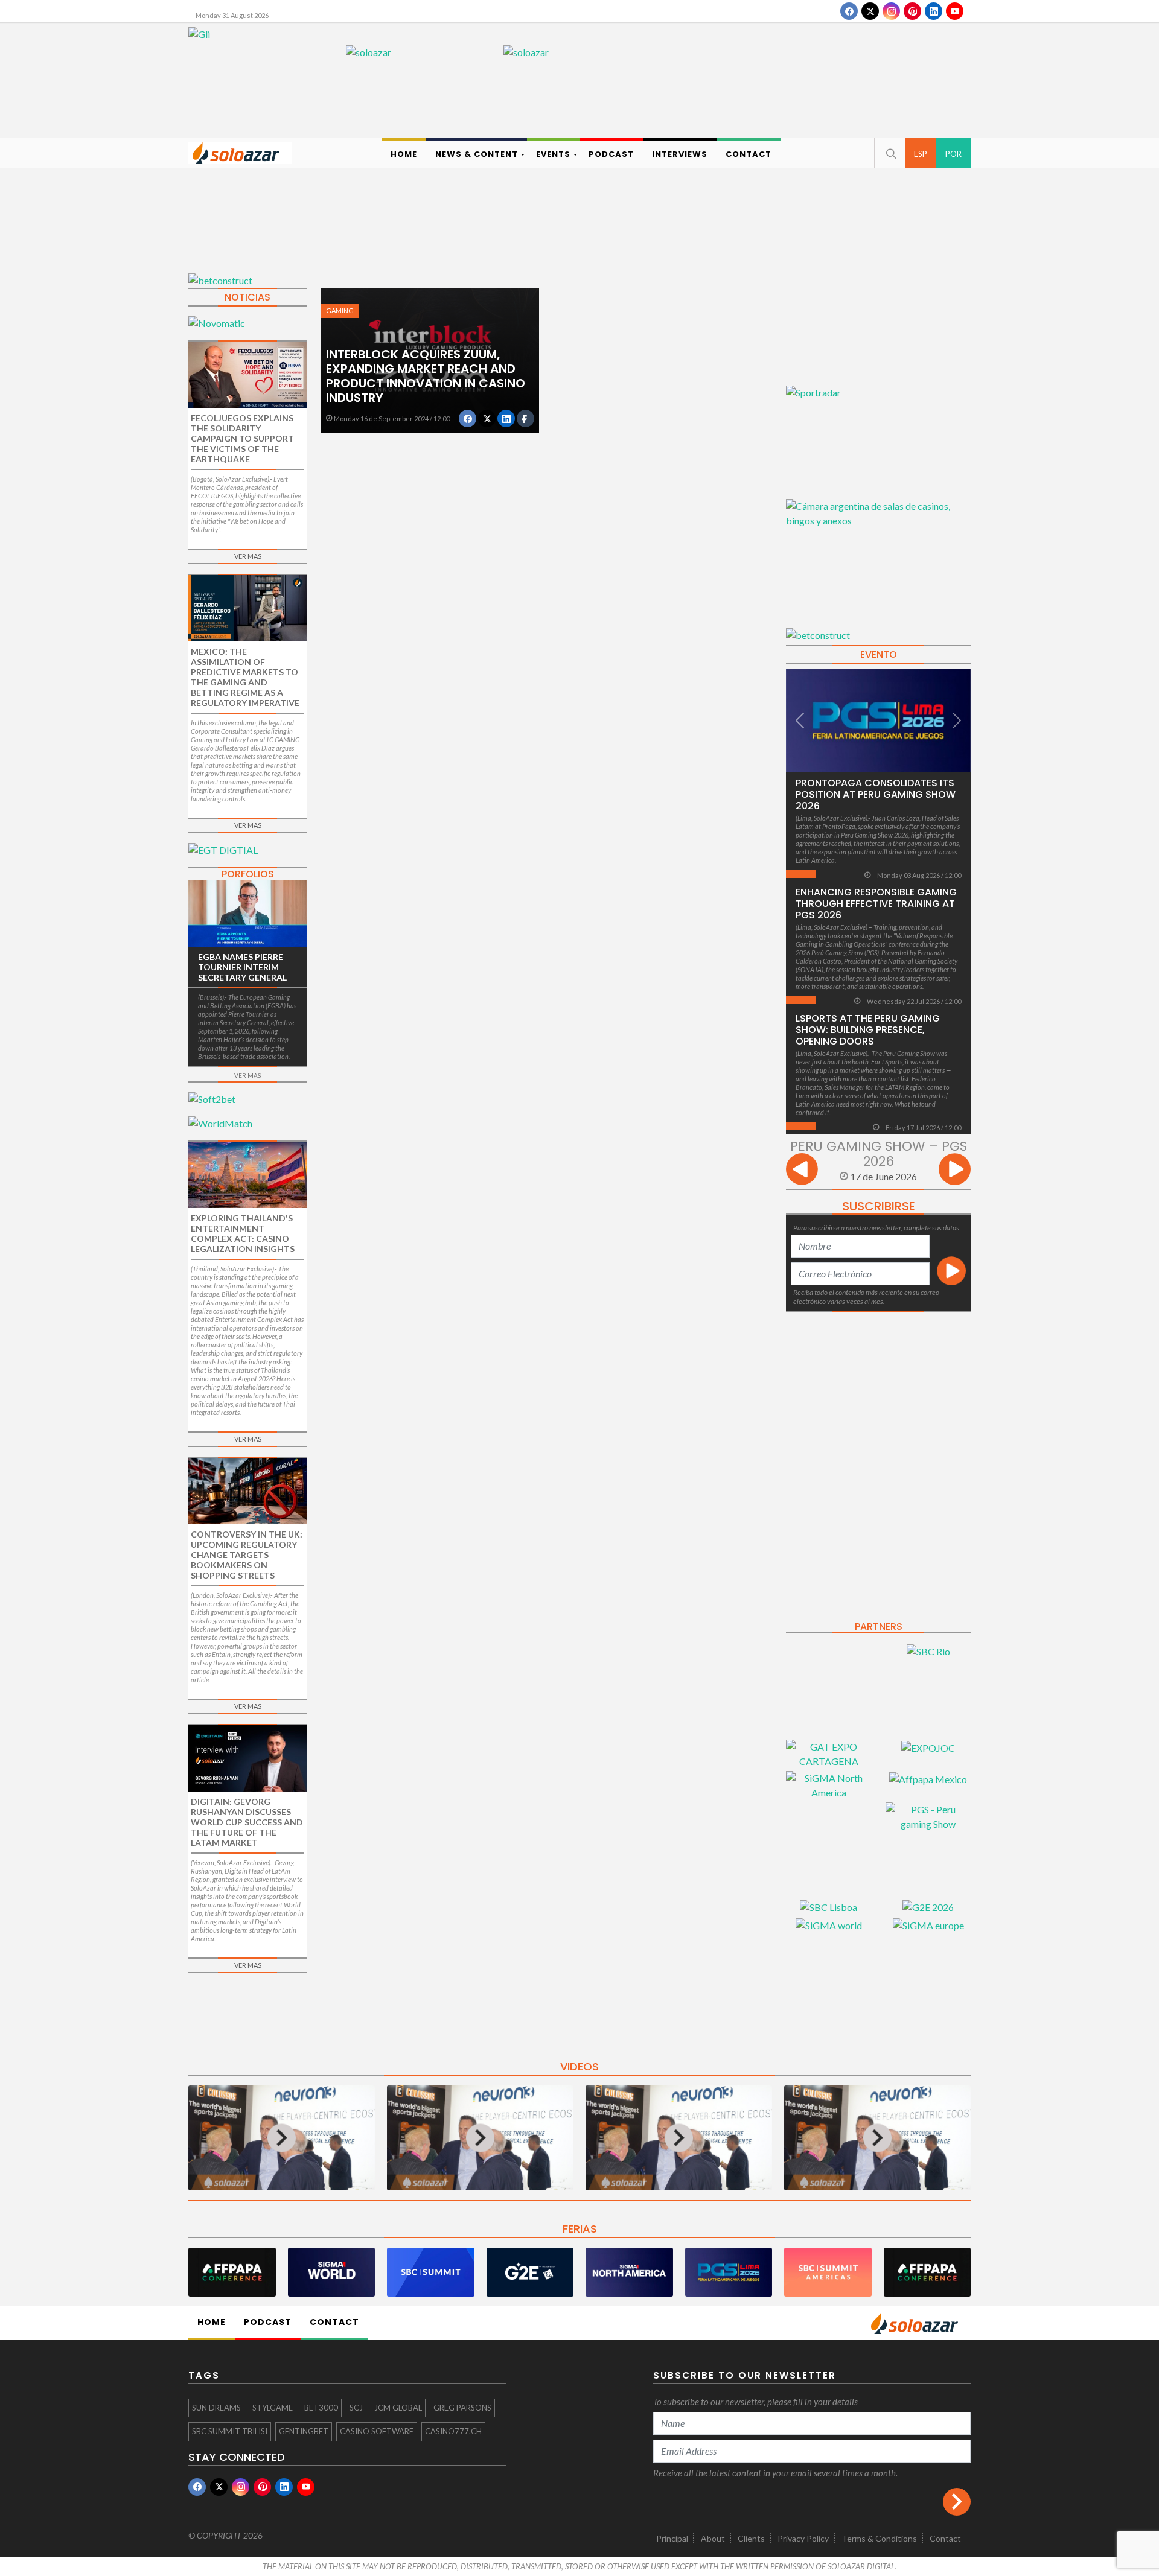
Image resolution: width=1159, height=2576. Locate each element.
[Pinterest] (912, 11)
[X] (870, 11)
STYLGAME (273, 2408)
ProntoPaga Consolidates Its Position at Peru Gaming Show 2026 (876, 794)
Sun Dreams (216, 2408)
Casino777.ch (453, 2431)
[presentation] (802, 1171)
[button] (890, 153)
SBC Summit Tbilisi (230, 2431)
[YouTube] (955, 11)
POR (953, 154)
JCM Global (398, 2408)
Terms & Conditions (879, 2538)
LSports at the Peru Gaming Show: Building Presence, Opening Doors (868, 1030)
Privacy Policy (803, 2538)
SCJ (356, 2408)
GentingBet (304, 2431)
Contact (945, 2538)
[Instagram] (891, 11)
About (713, 2538)
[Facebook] (849, 11)
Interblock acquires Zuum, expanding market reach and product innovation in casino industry (426, 376)
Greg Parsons (462, 2408)
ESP (921, 154)
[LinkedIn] (934, 11)
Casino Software (377, 2431)
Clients (751, 2538)
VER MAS (248, 556)
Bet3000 (321, 2408)
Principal (672, 2538)
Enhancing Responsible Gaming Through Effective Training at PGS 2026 (876, 904)
